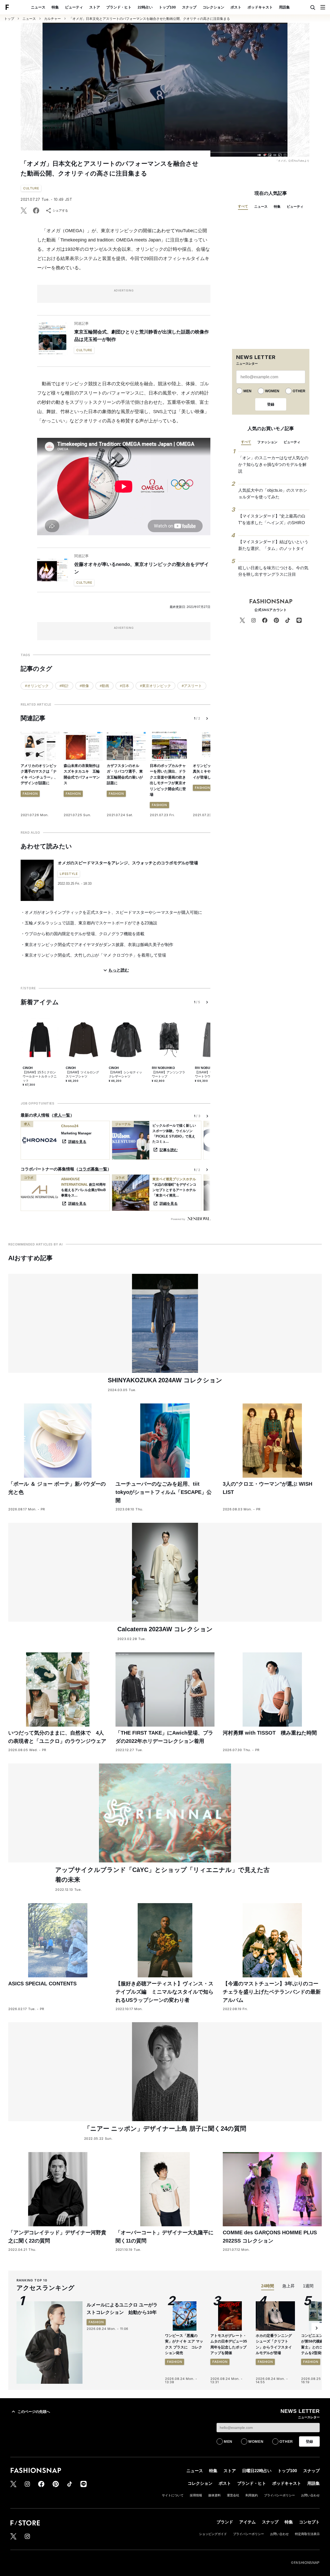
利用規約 (252, 2495)
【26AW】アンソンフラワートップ (168, 1074)
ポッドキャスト (260, 7)
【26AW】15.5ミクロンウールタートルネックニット (40, 1076)
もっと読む (119, 970)
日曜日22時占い (257, 2471)
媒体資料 (214, 2495)
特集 (55, 7)
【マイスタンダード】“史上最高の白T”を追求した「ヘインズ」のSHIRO (272, 519)
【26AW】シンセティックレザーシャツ (125, 1074)
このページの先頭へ (34, 2412)
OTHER (299, 391)
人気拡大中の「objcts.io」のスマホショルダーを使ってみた (273, 494)
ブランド (225, 2522)
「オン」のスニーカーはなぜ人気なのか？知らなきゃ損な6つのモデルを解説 (273, 464)
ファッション (267, 442)
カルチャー (52, 19)
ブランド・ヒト (119, 7)
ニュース (38, 7)
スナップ (189, 7)
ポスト (236, 7)
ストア (95, 7)
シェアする (60, 211)
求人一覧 (62, 1115)
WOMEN (272, 391)
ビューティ (74, 7)
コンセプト (309, 2522)
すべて (243, 206)
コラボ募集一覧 (93, 1169)
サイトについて (173, 2495)
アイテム (247, 2522)
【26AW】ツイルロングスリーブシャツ (82, 1074)
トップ (9, 19)
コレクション (213, 7)
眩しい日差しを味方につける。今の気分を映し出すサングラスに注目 (273, 571)
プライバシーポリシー (279, 2495)
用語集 (284, 7)
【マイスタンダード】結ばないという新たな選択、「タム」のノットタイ (273, 545)
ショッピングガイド (213, 2534)
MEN (247, 391)
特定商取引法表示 (307, 2534)
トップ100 (167, 7)
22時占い (145, 7)
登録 (271, 404)
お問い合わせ (310, 2495)
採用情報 (196, 2495)
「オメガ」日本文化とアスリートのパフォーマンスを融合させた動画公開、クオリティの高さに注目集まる (150, 19)
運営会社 (233, 2495)
